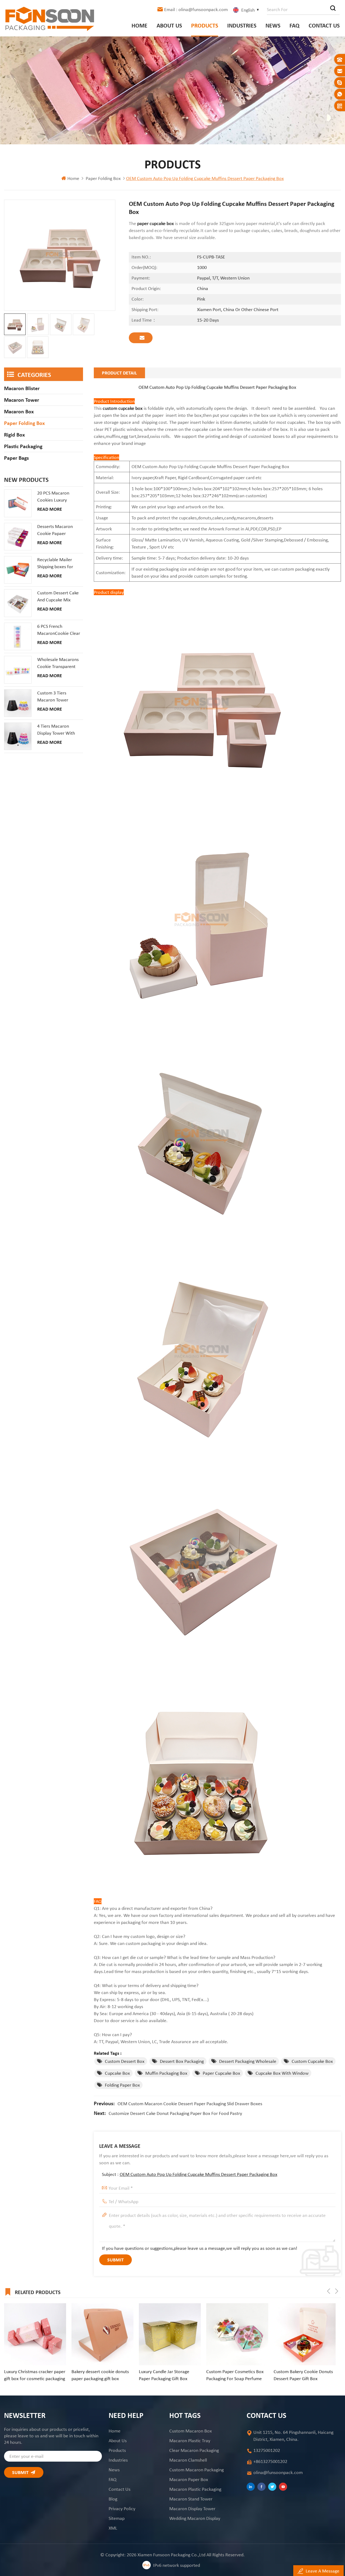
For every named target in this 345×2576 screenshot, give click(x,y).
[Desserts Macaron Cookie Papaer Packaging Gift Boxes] (18, 537)
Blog (113, 2499)
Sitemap (117, 2518)
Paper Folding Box (103, 178)
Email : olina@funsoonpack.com (196, 9)
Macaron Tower (22, 400)
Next (337, 2291)
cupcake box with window (282, 2073)
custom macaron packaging (196, 2470)
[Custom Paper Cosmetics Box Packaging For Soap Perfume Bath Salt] (170, 2334)
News (273, 25)
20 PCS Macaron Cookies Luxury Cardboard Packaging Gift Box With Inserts (58, 497)
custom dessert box (125, 2061)
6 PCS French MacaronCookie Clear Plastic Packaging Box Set (59, 630)
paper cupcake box (221, 2073)
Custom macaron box (191, 2431)
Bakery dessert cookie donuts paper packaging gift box (33, 2375)
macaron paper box (189, 2479)
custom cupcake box (122, 408)
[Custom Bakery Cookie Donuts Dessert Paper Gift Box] (237, 2334)
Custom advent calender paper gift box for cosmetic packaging (304, 2375)
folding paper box (122, 2085)
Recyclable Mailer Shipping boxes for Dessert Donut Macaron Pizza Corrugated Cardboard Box (59, 563)
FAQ (294, 25)
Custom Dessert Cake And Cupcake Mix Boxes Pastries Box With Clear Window (58, 597)
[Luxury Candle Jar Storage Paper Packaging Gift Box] (102, 2334)
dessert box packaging (182, 2061)
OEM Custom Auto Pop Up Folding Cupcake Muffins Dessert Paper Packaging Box (199, 2174)
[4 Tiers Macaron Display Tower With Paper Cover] (18, 736)
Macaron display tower (192, 2509)
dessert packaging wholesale (248, 2061)
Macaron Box (19, 411)
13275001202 (267, 2450)
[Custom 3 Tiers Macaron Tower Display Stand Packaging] (18, 703)
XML (113, 2528)
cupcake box (117, 2073)
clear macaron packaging (194, 2450)
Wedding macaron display (195, 2518)
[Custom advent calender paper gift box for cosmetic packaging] (305, 2334)
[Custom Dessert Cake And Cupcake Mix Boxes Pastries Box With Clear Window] (18, 603)
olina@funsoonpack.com (278, 2472)
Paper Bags (16, 458)
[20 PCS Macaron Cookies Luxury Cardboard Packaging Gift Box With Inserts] (18, 503)
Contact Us (324, 25)
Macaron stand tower (191, 2499)
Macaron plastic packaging (195, 2489)
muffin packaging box (166, 2073)
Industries (242, 25)
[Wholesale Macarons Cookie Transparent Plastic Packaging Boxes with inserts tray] (18, 670)
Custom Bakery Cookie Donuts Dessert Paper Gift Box (236, 2375)
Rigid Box (14, 435)
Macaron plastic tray (190, 2441)
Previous (329, 2291)
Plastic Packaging (23, 446)
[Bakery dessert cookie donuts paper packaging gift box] (35, 2334)
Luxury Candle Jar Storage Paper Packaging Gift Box (97, 2375)
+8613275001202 (270, 2461)
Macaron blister (22, 388)
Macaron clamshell (188, 2460)
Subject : (190, 2174)
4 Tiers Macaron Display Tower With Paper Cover (56, 730)
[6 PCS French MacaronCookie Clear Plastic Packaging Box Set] (18, 636)
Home (139, 25)
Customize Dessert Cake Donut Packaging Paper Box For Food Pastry (175, 2113)
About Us (169, 25)
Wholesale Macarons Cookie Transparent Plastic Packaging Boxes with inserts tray (59, 663)
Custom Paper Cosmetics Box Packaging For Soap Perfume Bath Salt (168, 2375)
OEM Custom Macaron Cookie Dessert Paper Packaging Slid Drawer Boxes (190, 2104)
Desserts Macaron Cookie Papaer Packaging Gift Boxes (57, 530)
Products (205, 25)
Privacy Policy (122, 2509)
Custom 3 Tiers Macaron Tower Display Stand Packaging (53, 697)
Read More (50, 509)
